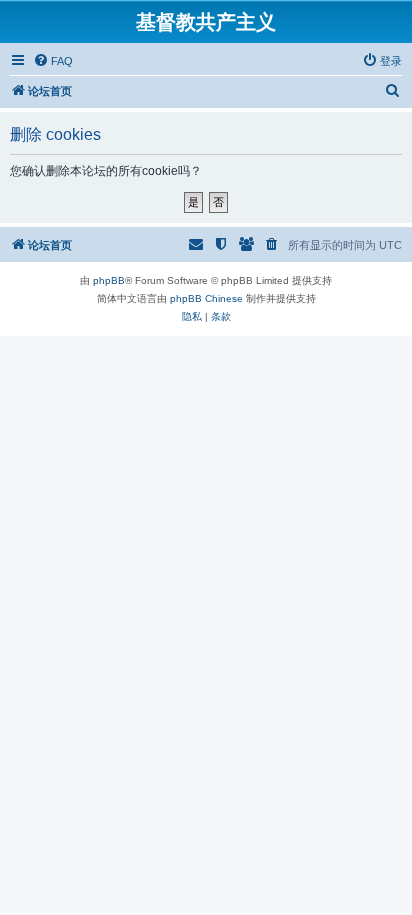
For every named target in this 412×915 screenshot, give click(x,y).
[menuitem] (53, 61)
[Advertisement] (206, 542)
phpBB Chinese (206, 298)
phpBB (109, 280)
